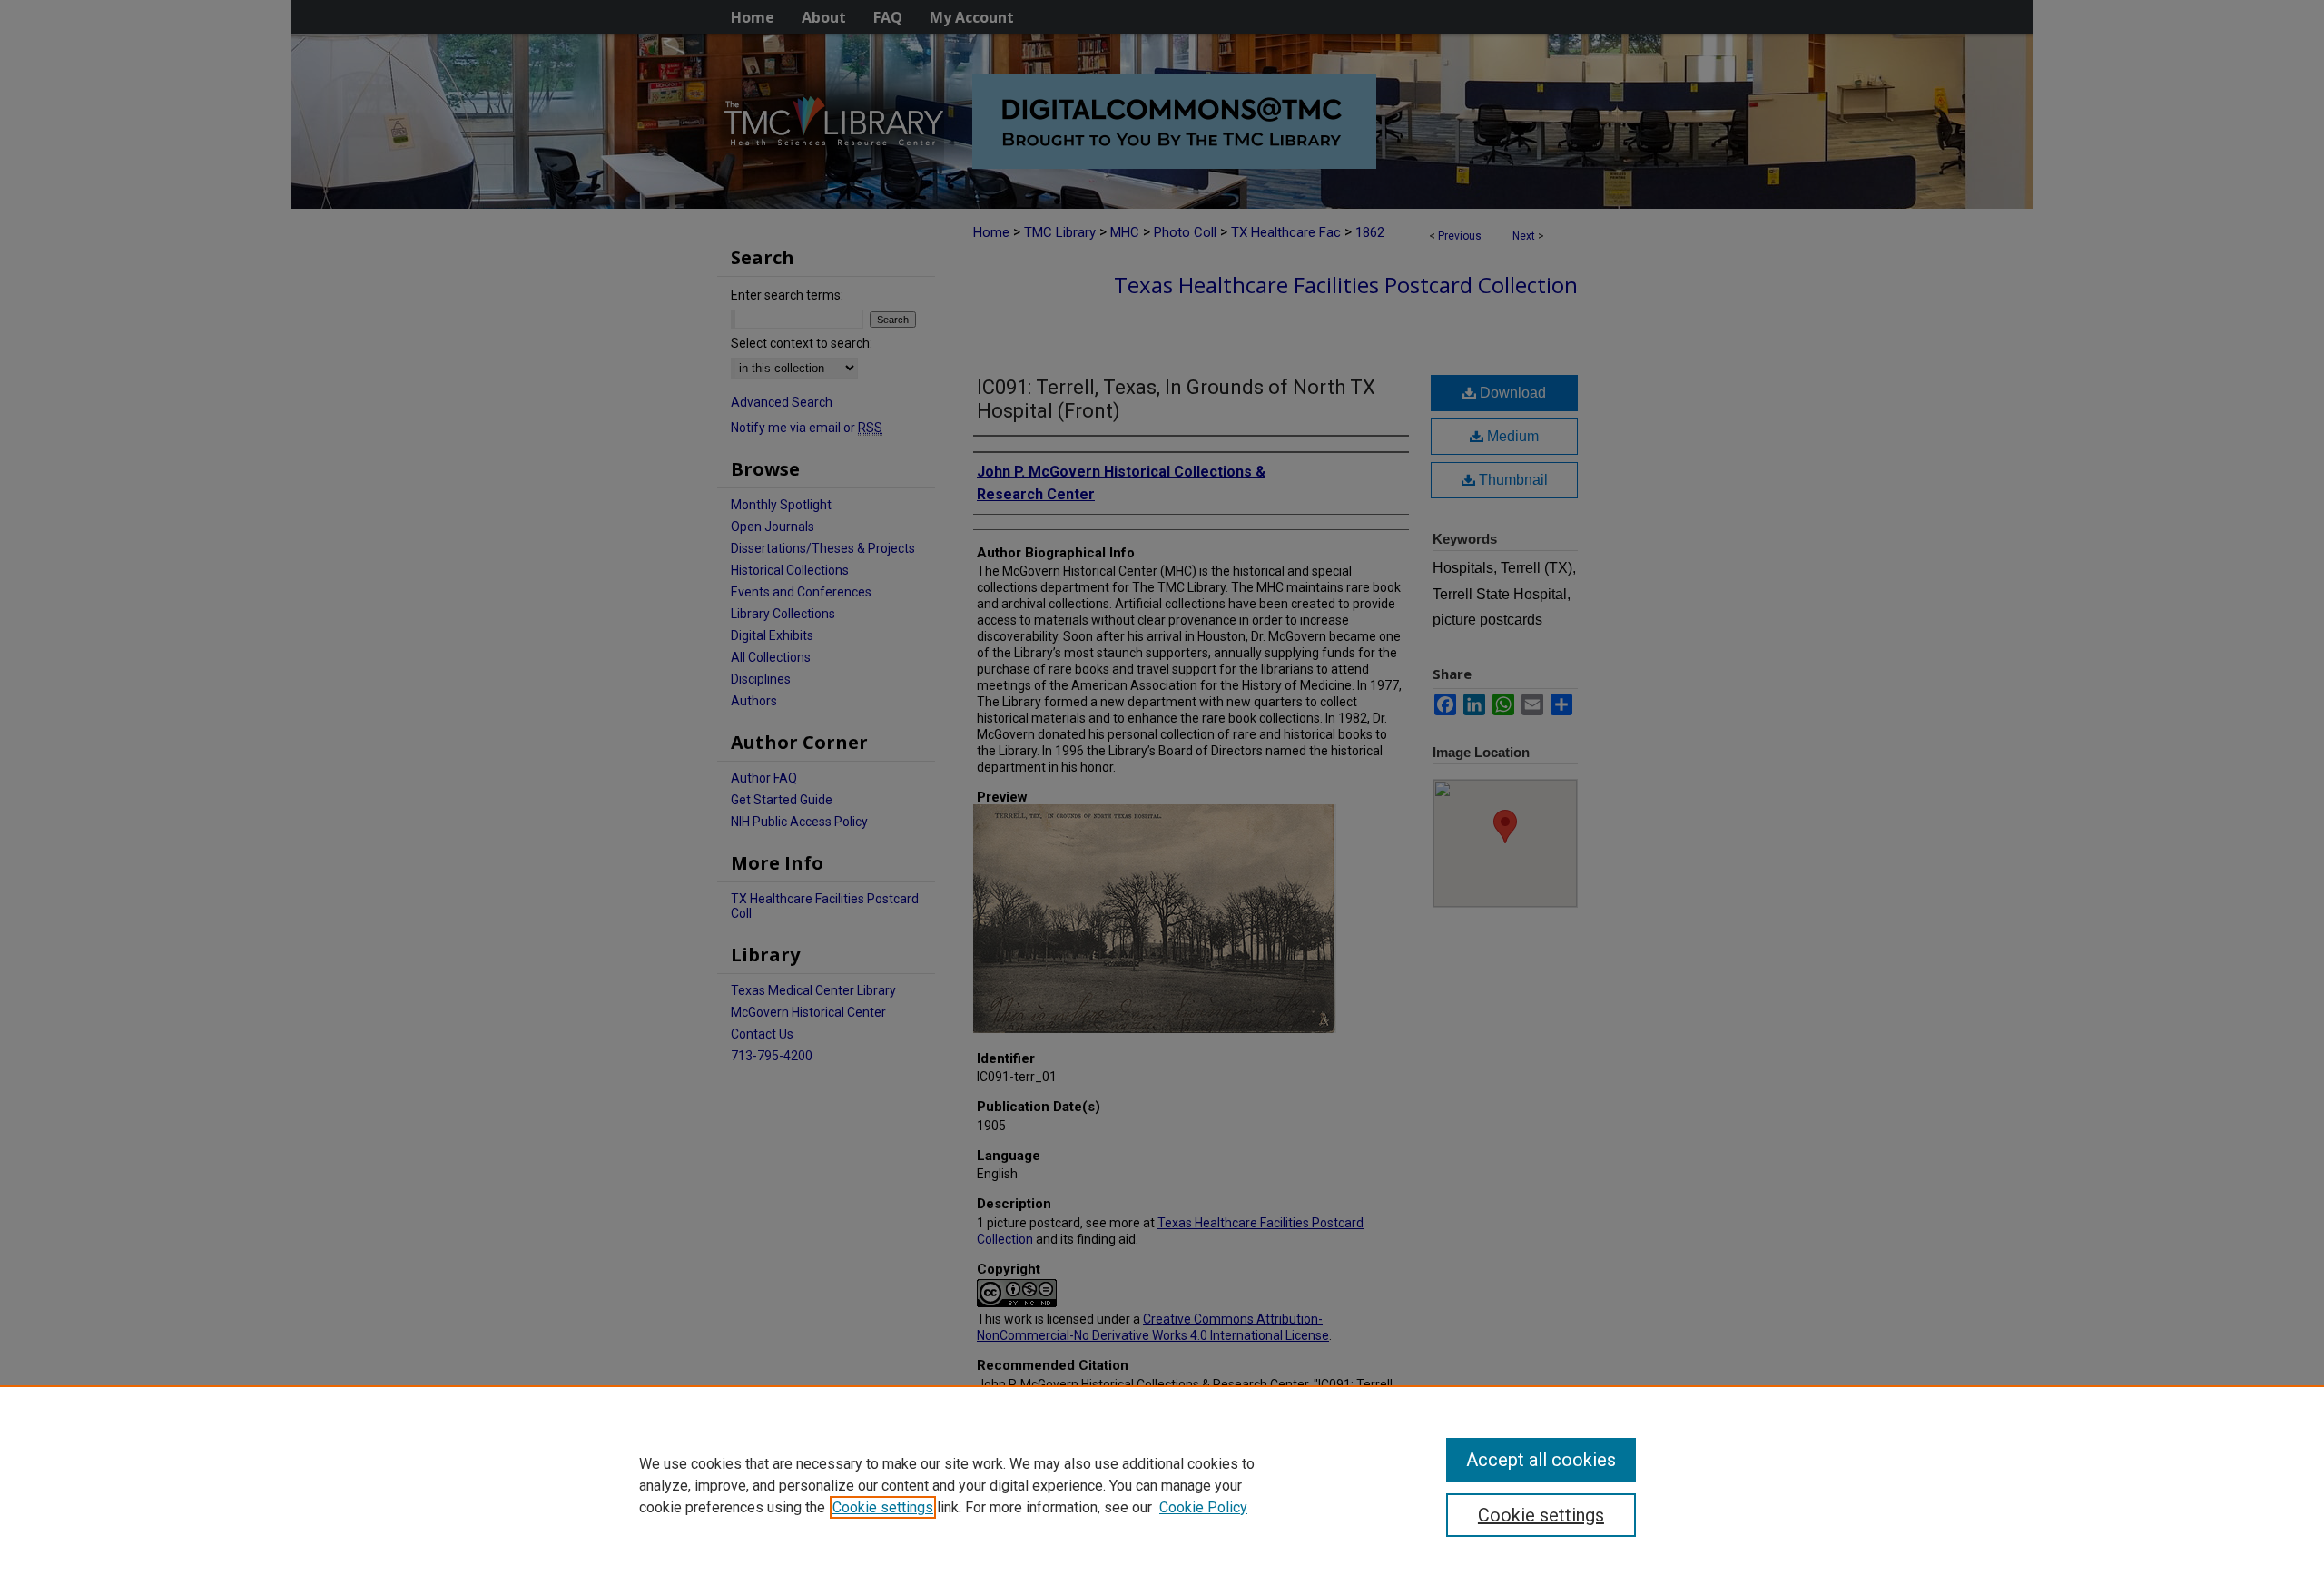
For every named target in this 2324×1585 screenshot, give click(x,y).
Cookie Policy (1203, 1507)
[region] (1162, 1485)
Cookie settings (883, 1507)
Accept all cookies (1541, 1460)
